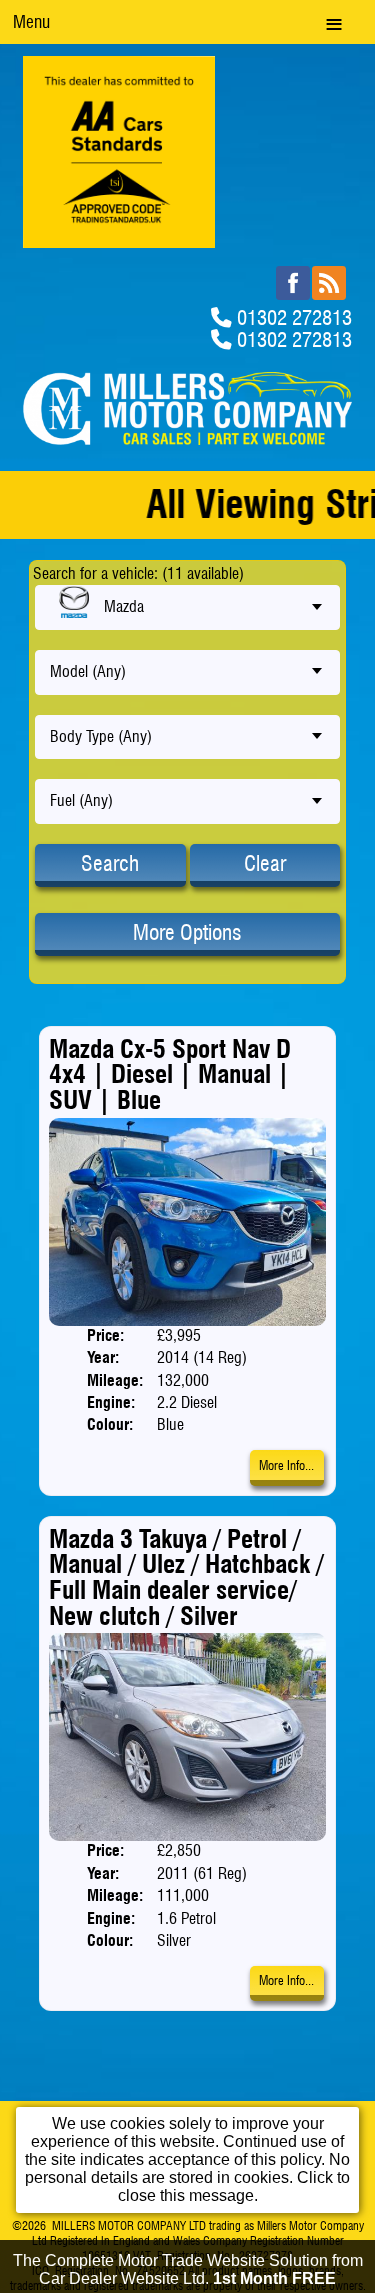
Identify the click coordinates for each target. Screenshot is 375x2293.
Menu (31, 21)
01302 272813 (294, 317)
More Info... (286, 1465)
